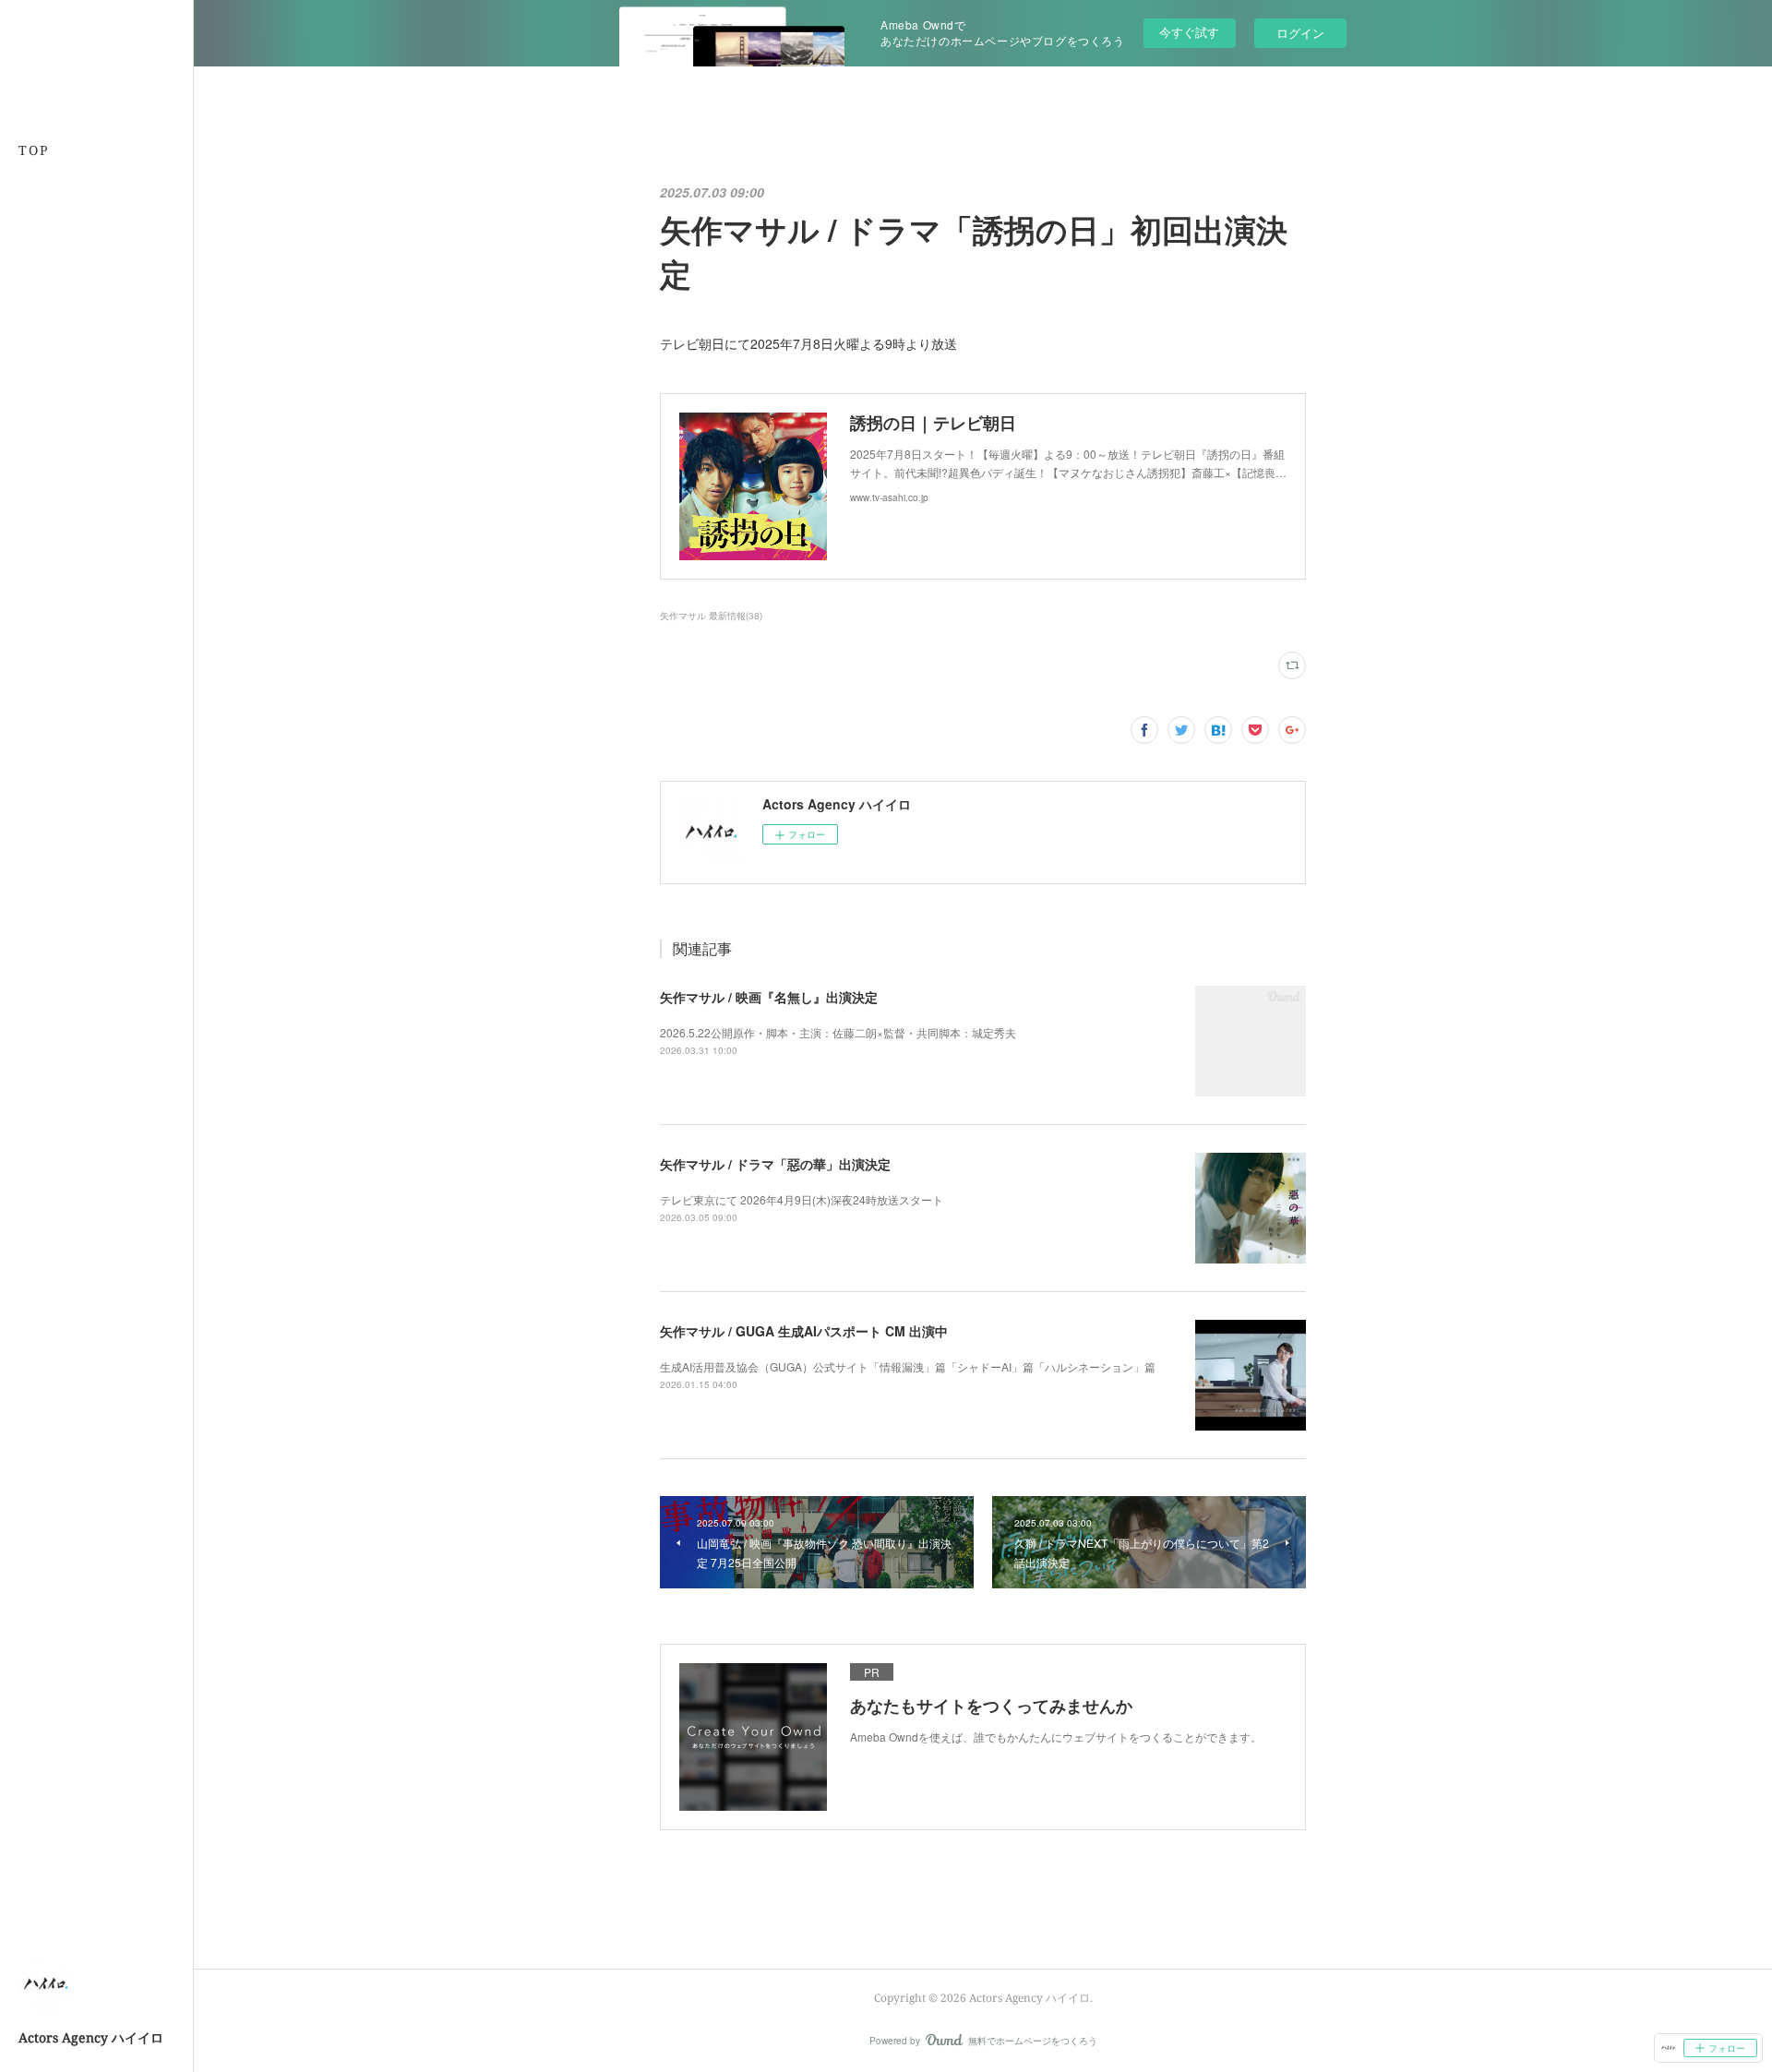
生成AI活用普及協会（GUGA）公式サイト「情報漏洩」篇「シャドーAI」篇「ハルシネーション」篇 (908, 1366)
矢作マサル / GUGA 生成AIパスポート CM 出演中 (804, 1331)
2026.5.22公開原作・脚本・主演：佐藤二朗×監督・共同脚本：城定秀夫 (838, 1032)
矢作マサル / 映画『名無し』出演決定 (769, 997)
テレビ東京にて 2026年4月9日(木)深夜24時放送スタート (802, 1199)
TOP (34, 150)
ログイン (1300, 33)
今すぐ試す (1189, 32)
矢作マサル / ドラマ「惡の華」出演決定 (775, 1164)
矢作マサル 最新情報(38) (711, 616)
